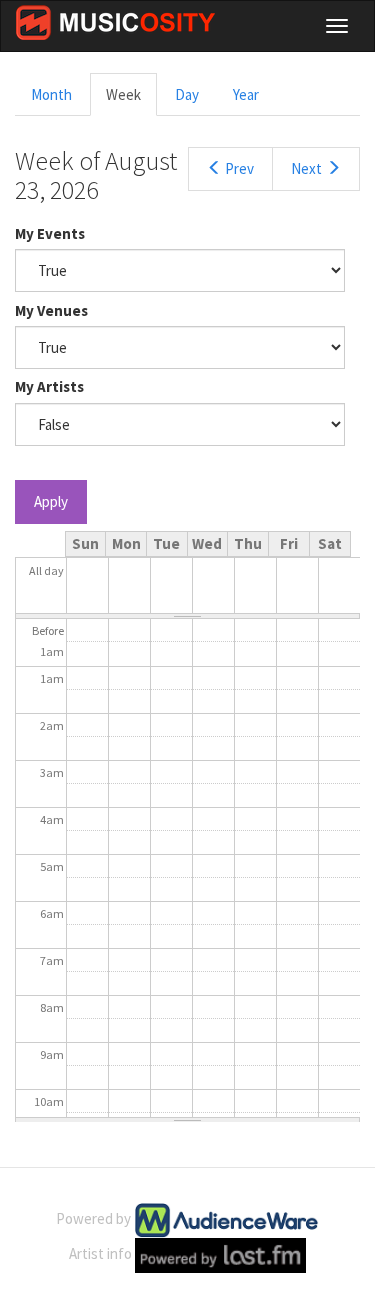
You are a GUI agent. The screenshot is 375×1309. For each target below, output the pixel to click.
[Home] (115, 22)
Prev (239, 168)
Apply (51, 501)
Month (51, 94)
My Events (50, 233)
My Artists (49, 386)
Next (306, 168)
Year (246, 94)
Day (187, 94)
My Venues (51, 310)
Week (131, 100)
